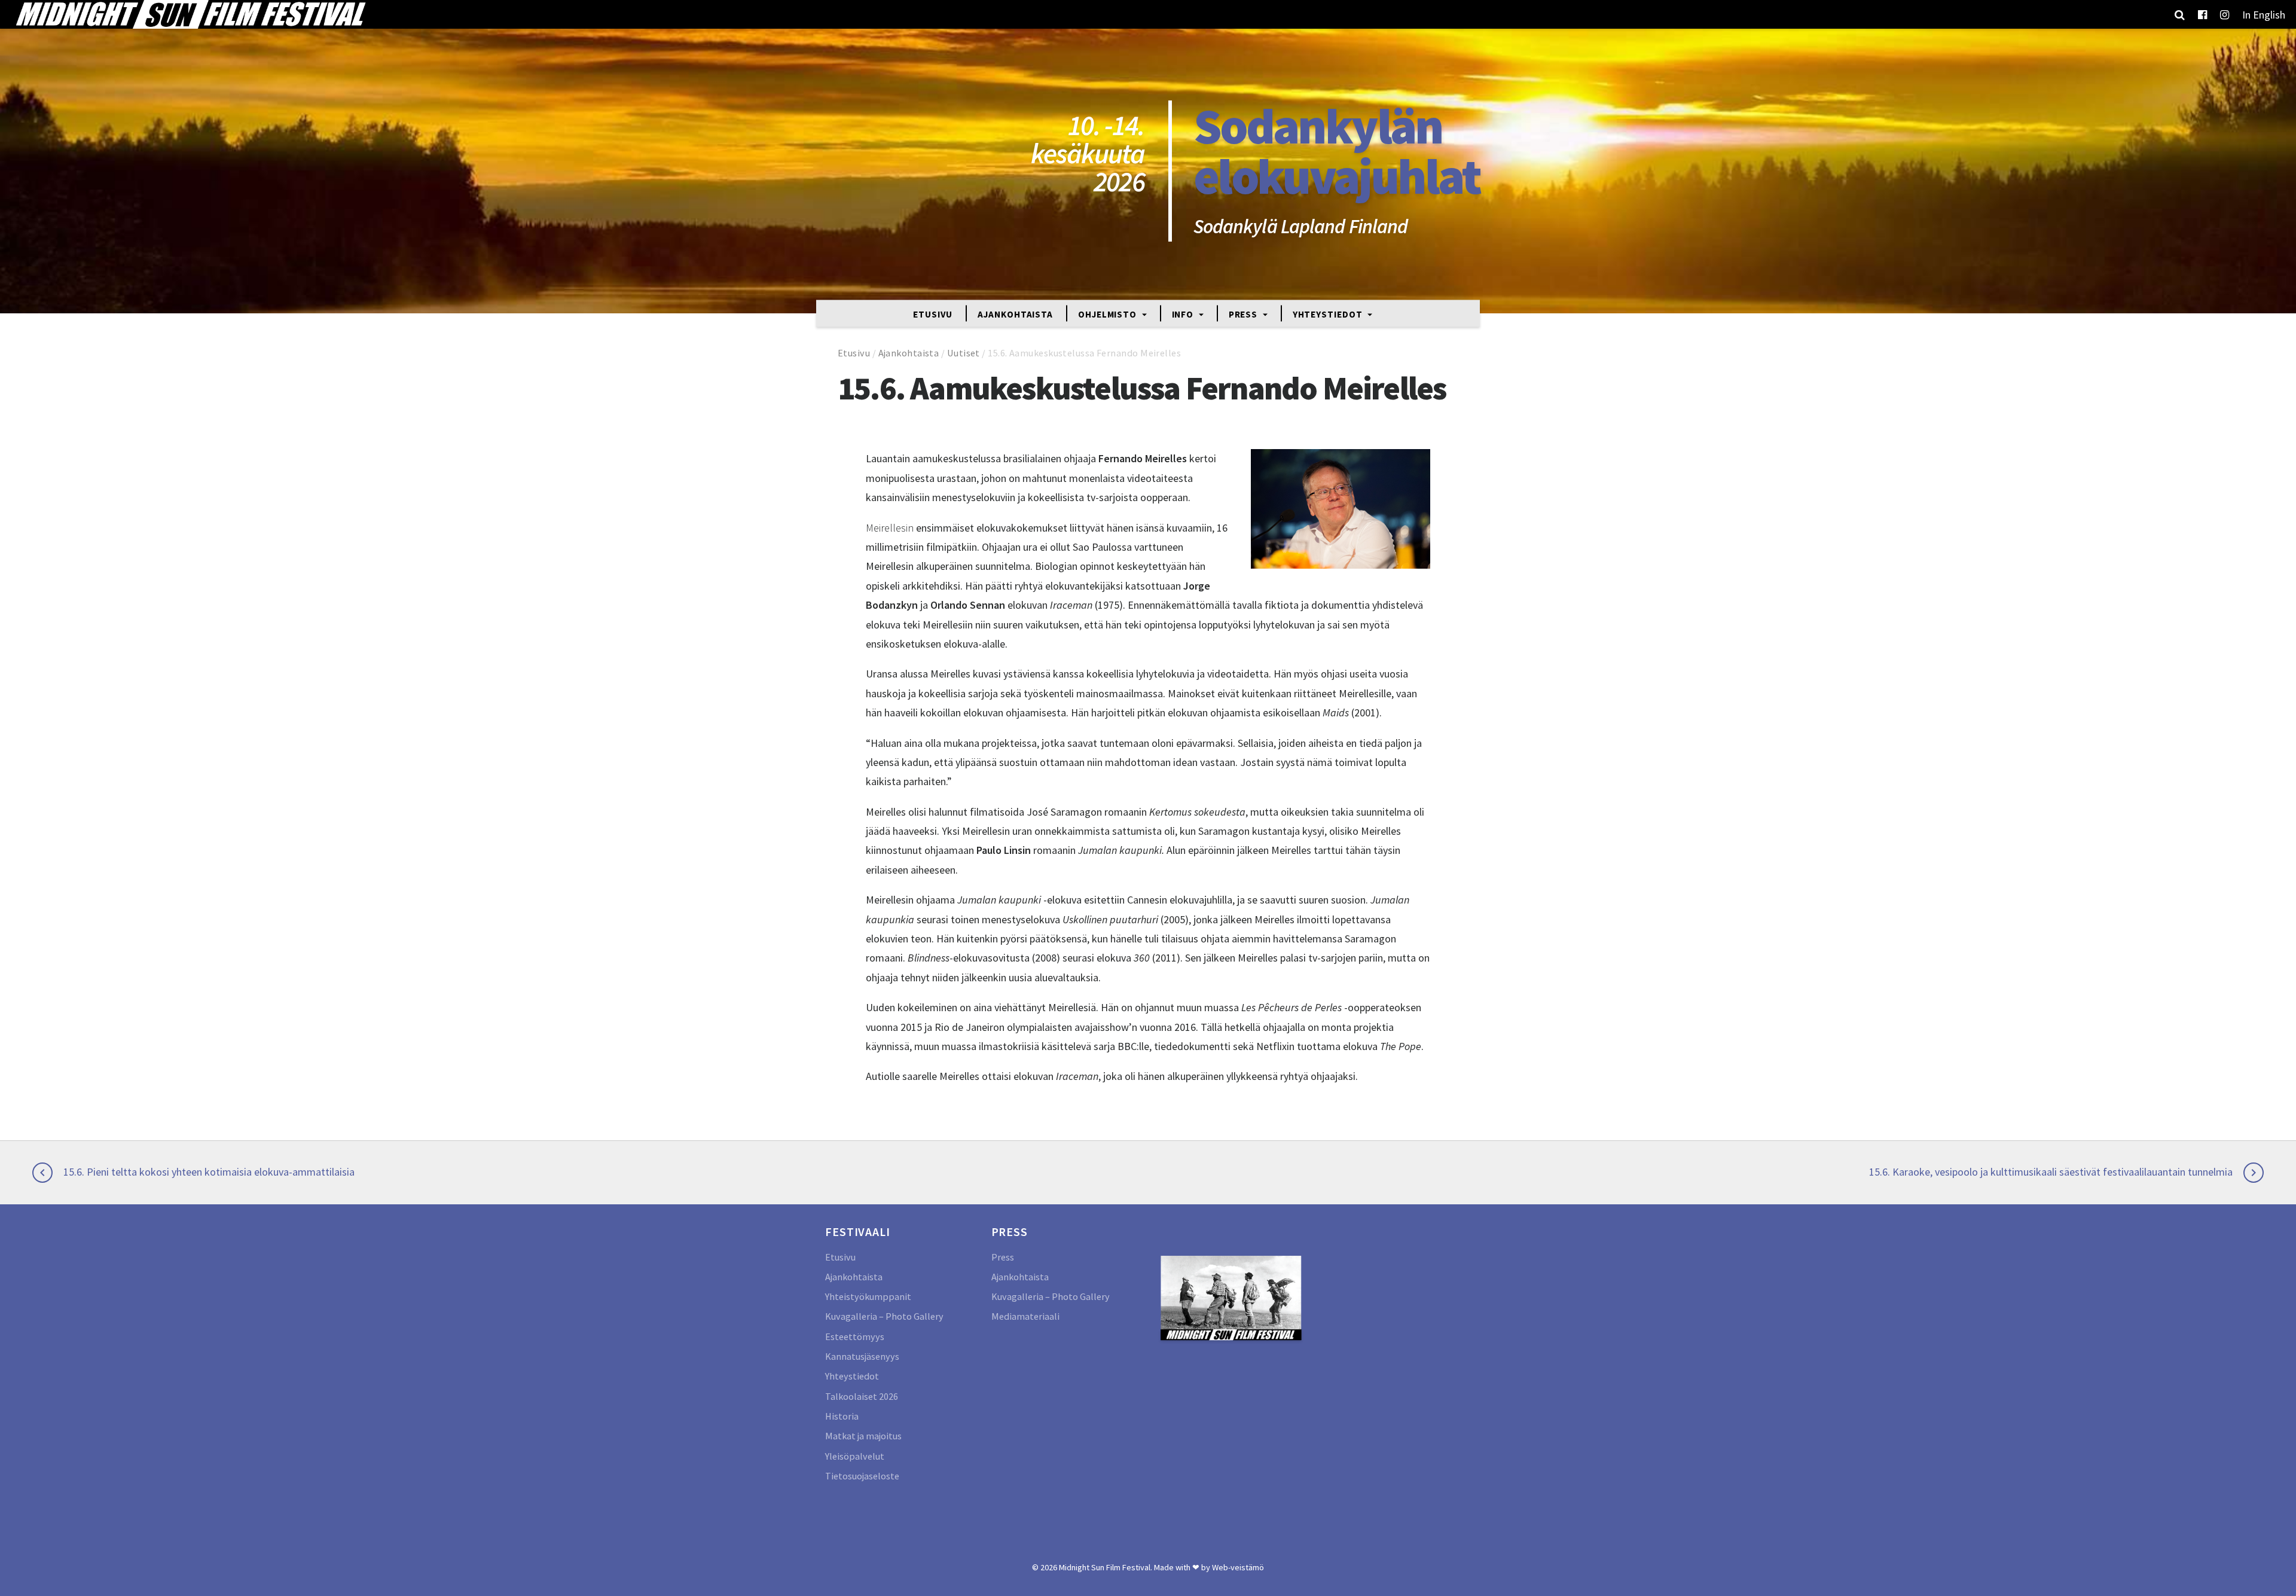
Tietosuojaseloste (862, 1476)
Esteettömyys (855, 1336)
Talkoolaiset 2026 (862, 1396)
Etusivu (933, 314)
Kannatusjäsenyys (862, 1356)
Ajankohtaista (1015, 314)
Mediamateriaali (1025, 1316)
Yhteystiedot (1329, 314)
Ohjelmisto (1109, 314)
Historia (842, 1416)
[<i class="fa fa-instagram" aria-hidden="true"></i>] (2225, 14)
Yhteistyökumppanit (868, 1296)
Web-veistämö (1238, 1567)
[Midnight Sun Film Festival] (190, 14)
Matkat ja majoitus (863, 1436)
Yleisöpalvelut (855, 1456)
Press (1244, 314)
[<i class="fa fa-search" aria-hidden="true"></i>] (2180, 14)
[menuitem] (2264, 14)
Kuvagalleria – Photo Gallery (884, 1316)
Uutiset (964, 353)
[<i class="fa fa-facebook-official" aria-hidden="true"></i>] (2202, 14)
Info (1184, 314)
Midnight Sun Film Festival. (1106, 1567)
